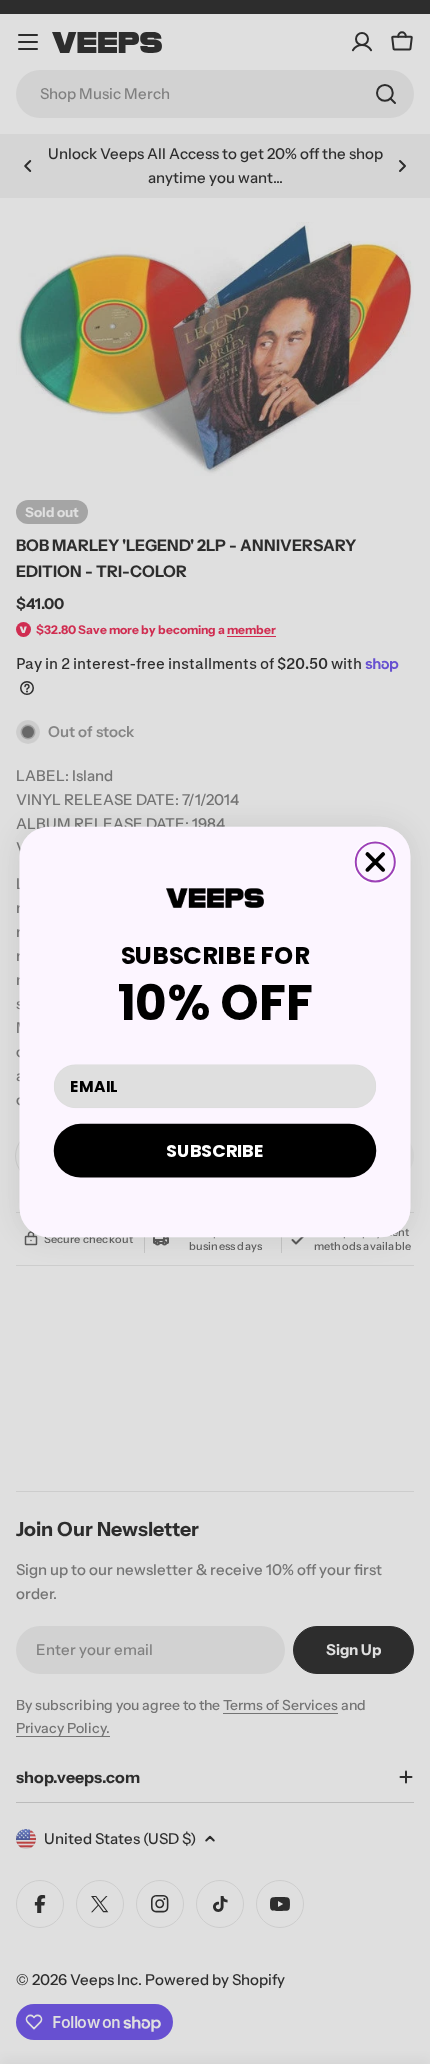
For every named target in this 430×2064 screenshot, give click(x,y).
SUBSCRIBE (215, 1150)
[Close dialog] (375, 861)
